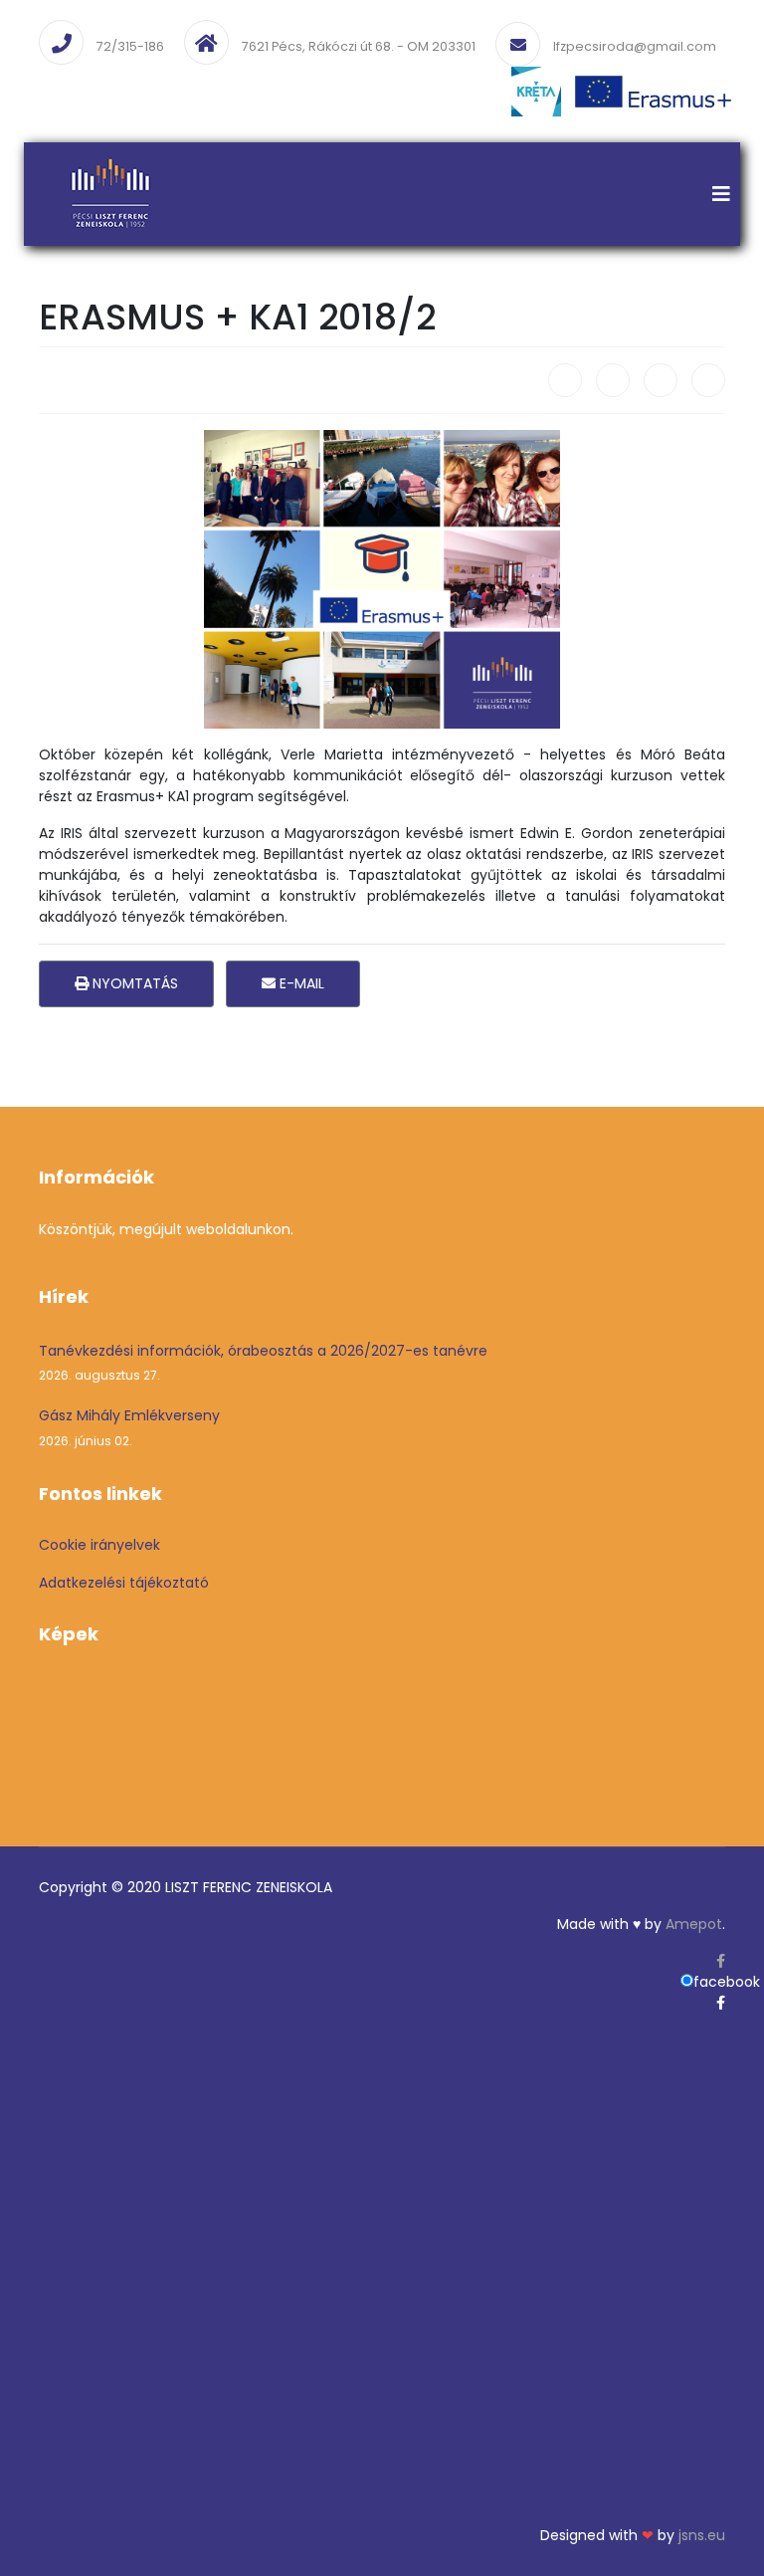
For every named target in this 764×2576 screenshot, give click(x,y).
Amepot (694, 1924)
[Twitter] (613, 380)
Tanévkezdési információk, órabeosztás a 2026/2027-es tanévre (263, 1362)
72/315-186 (130, 46)
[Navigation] (721, 194)
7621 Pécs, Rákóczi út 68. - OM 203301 (359, 46)
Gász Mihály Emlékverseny (129, 1427)
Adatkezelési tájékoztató (124, 1583)
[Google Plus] (661, 380)
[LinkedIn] (708, 380)
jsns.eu (702, 2535)
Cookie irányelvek (99, 1545)
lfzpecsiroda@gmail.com (635, 46)
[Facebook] (565, 380)
